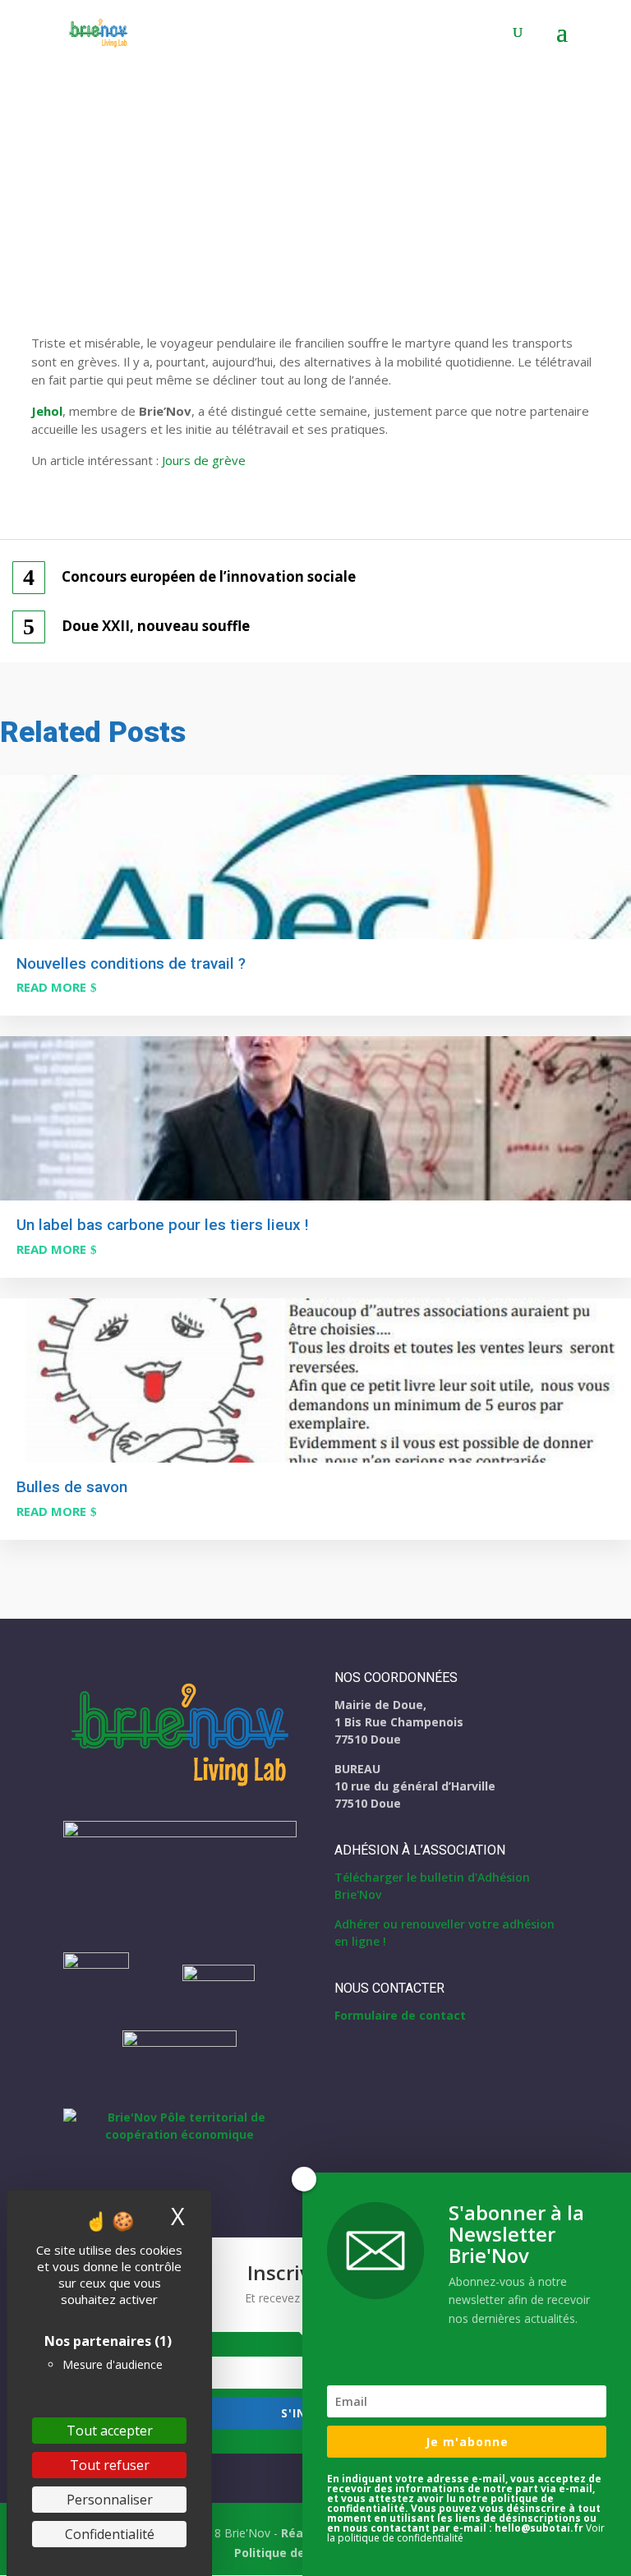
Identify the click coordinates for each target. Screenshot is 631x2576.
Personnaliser (110, 2500)
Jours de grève (204, 460)
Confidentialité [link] (110, 2534)
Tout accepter (110, 2431)
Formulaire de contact (400, 2015)
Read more (51, 987)
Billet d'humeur (126, 197)
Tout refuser (110, 2465)
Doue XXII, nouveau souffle (156, 626)
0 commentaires (308, 197)
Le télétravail (211, 197)
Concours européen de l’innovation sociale (209, 577)
